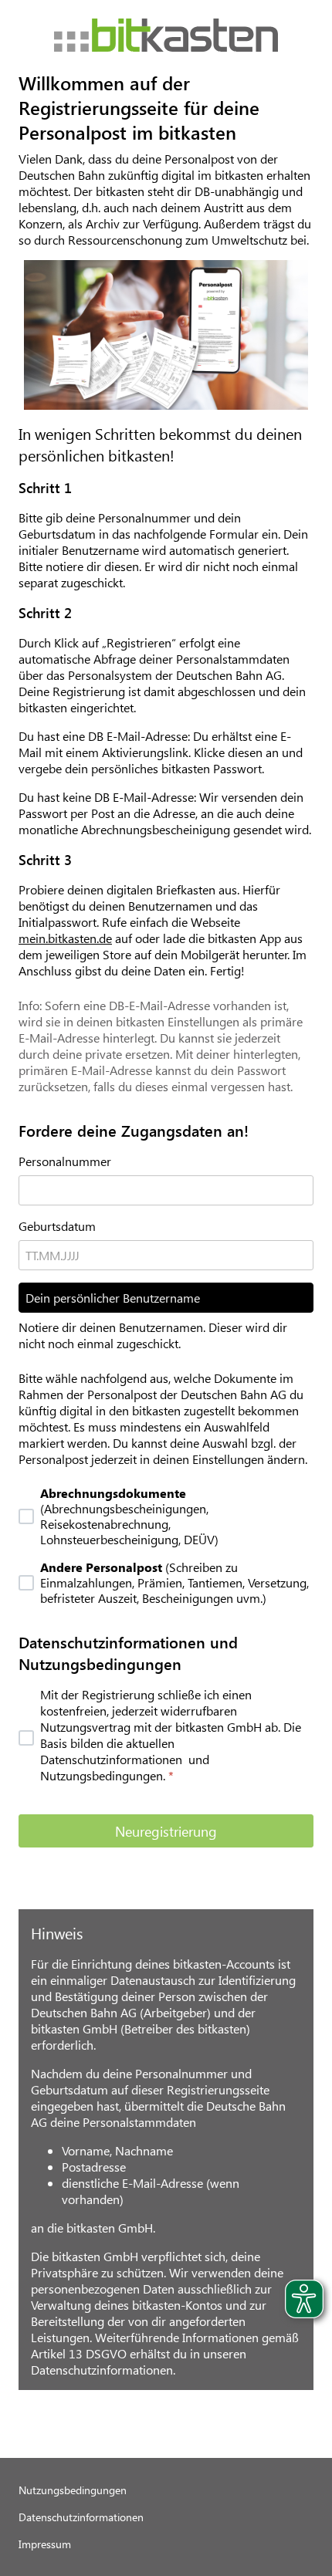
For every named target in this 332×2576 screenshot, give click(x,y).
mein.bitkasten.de (65, 938)
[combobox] (166, 1255)
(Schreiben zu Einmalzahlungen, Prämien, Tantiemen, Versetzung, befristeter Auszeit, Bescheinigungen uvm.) (174, 1583)
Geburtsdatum (57, 1226)
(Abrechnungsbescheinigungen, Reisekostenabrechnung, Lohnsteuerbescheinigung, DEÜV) (129, 1516)
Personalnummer (65, 1161)
